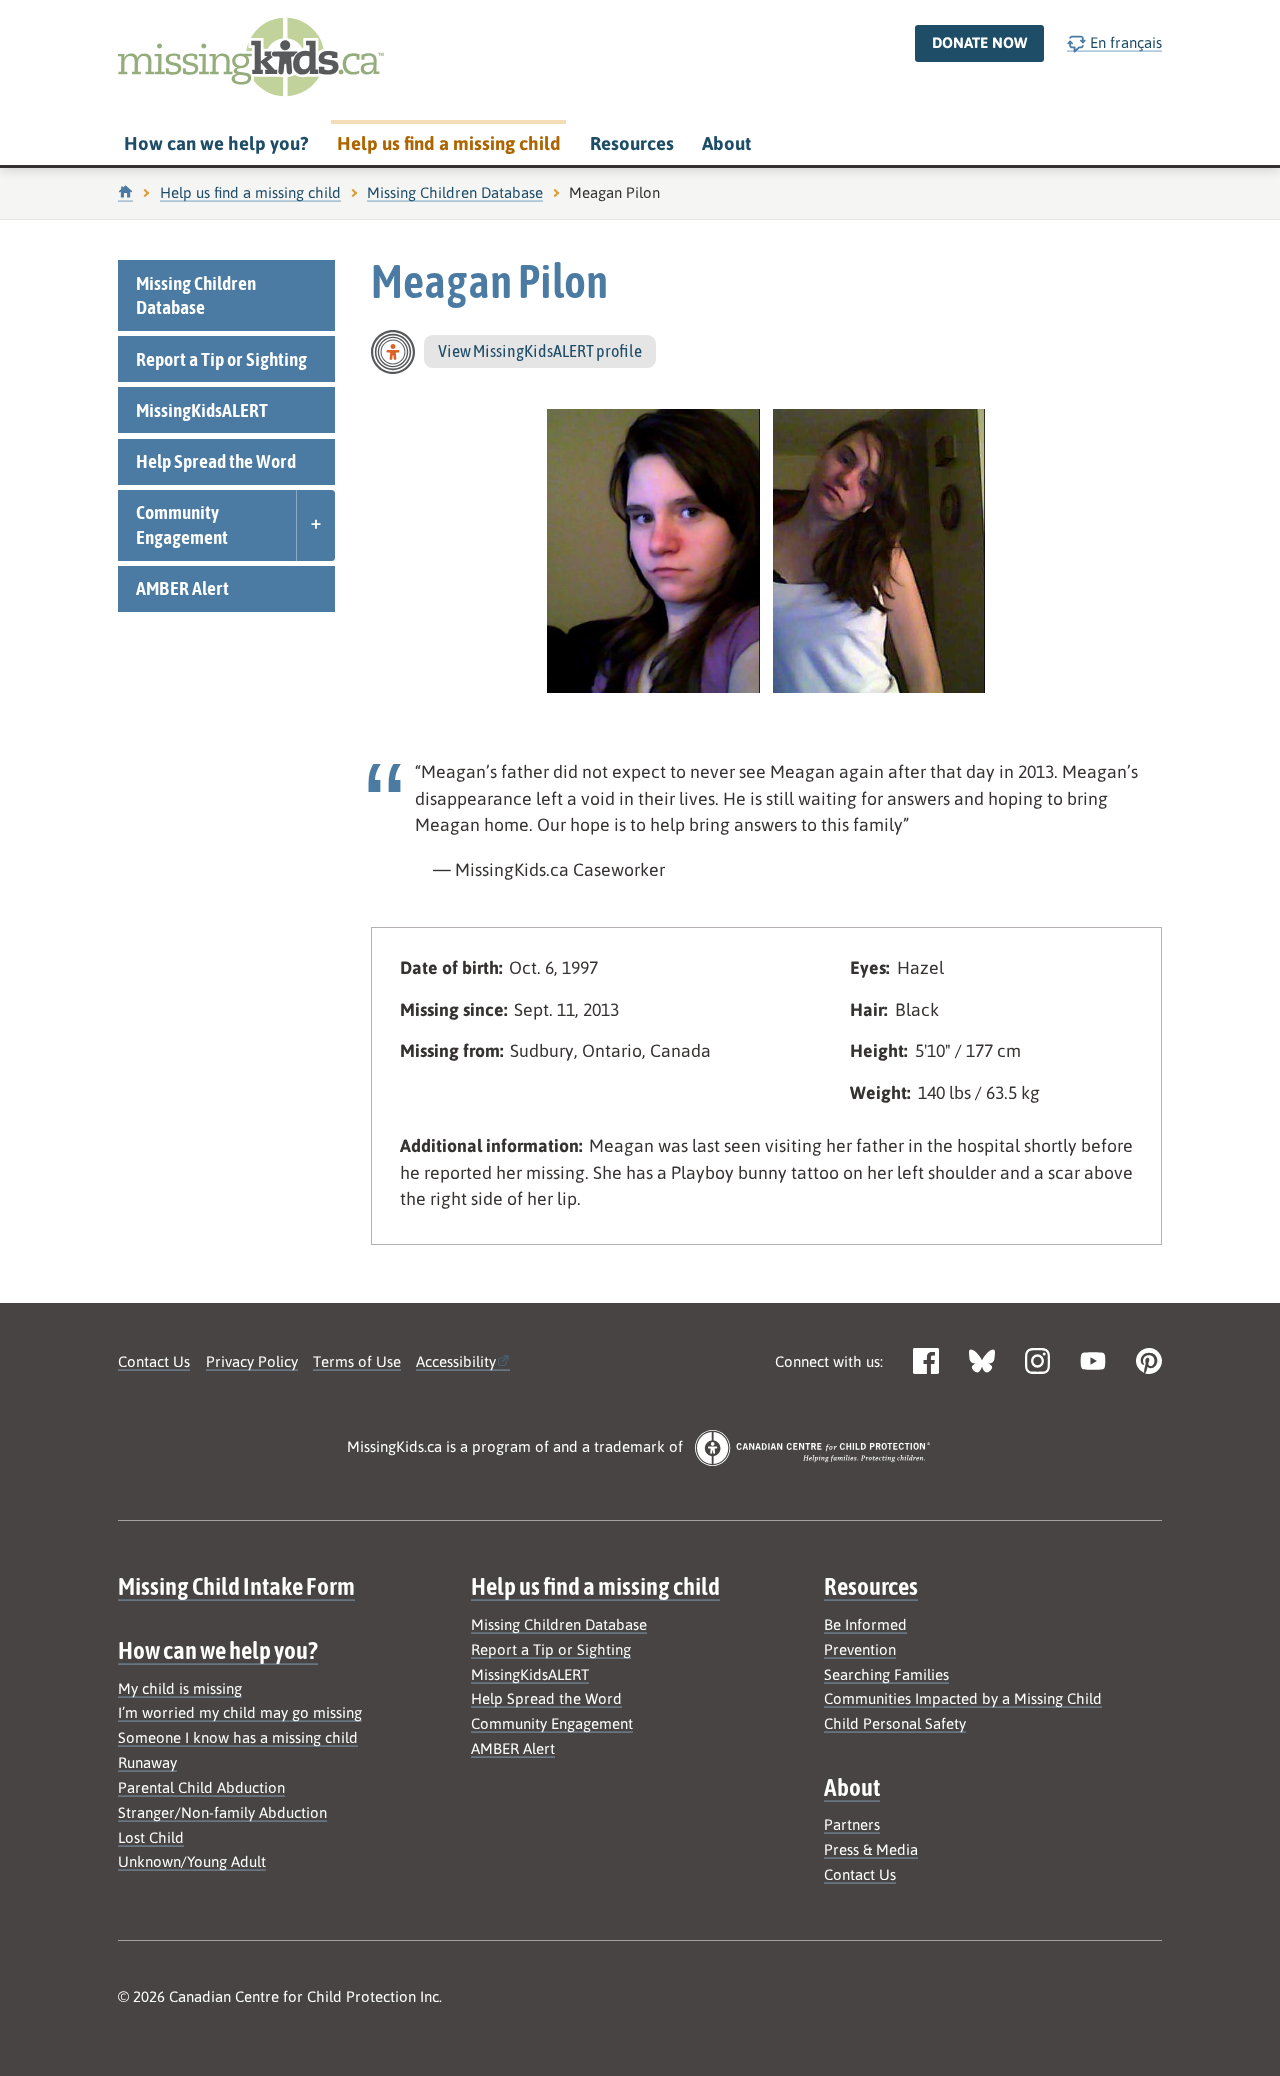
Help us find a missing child (449, 143)
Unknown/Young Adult (192, 1861)
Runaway (147, 1762)
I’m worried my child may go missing (240, 1712)
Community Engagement (182, 524)
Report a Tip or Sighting (221, 359)
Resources (632, 143)
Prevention (860, 1649)
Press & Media (871, 1849)
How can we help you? (216, 143)
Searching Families (886, 1674)
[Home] (125, 192)
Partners (852, 1824)
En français (1124, 42)
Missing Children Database (455, 192)
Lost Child (151, 1837)
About (726, 143)
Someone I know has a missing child (238, 1737)
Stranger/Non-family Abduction (222, 1812)
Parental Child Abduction (201, 1787)
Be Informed (865, 1624)
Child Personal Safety (895, 1723)
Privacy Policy (252, 1361)
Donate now (979, 42)
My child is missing (180, 1688)
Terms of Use (357, 1361)
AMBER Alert (182, 588)
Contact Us (154, 1361)
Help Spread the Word (216, 461)
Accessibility (456, 1361)
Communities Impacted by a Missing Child (963, 1698)
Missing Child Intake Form (236, 1586)
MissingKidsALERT (202, 410)
